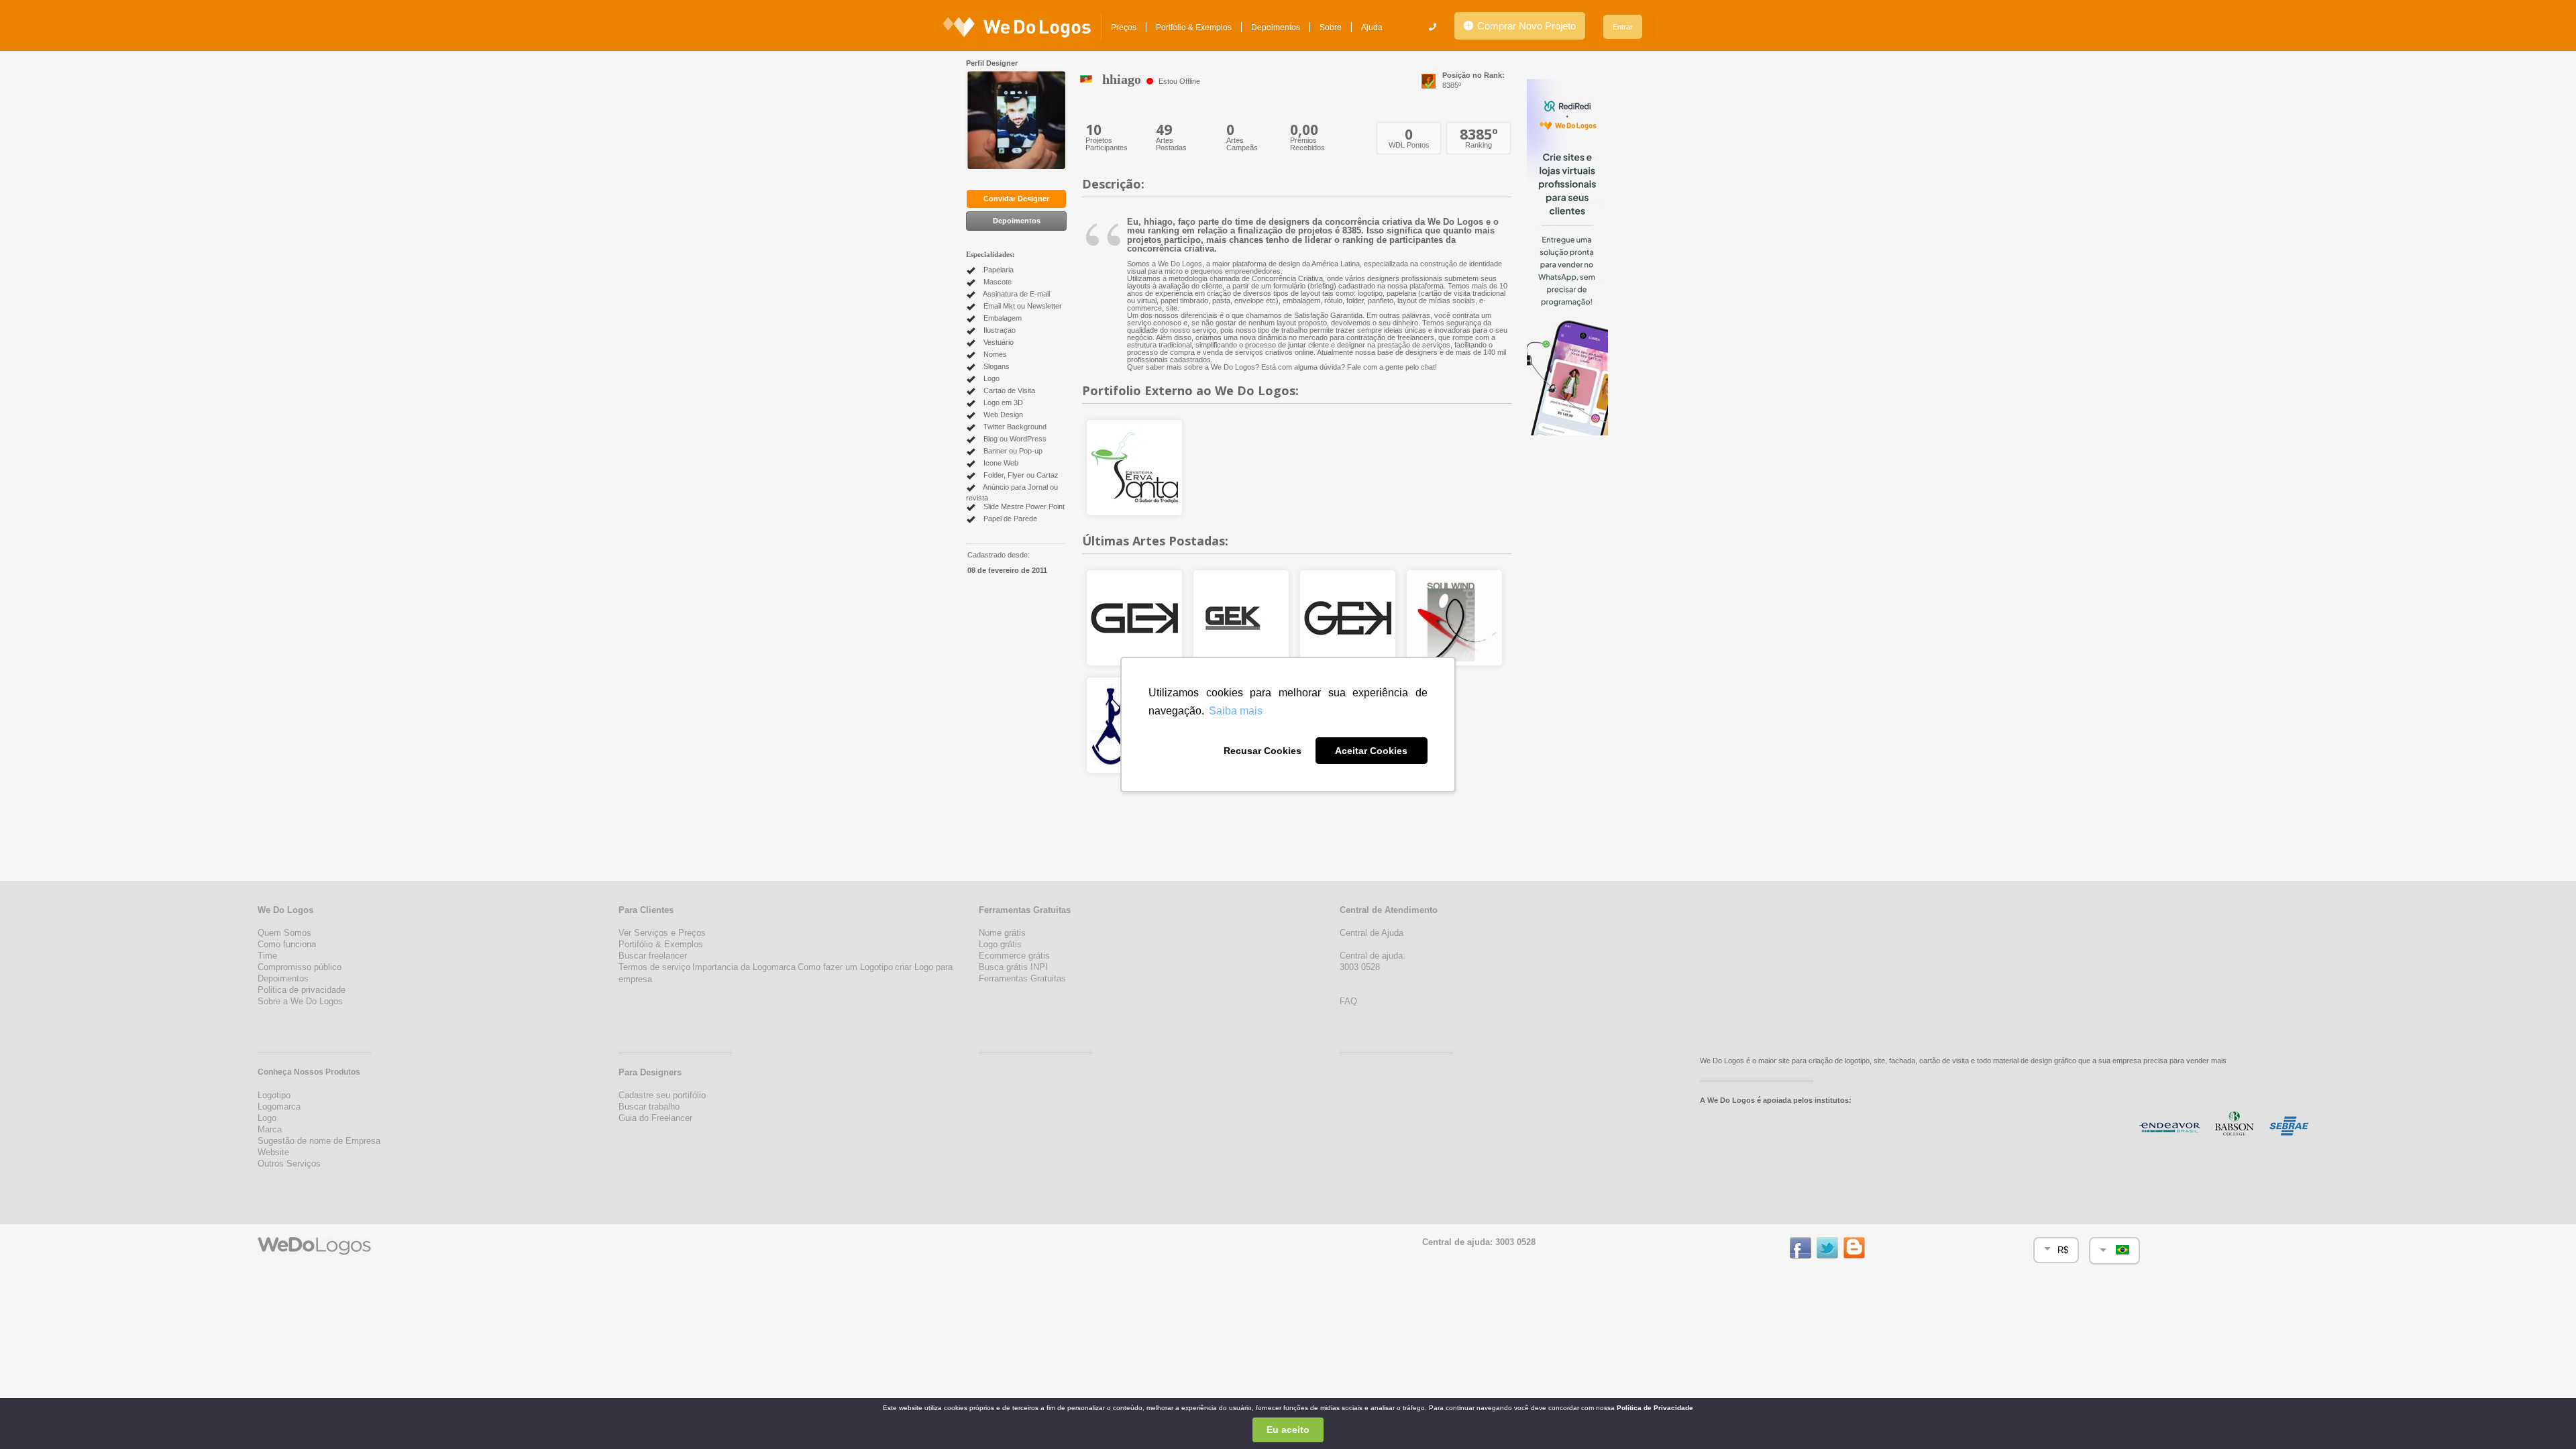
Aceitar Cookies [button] (1371, 751)
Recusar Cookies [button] (1263, 751)
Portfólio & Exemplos (1194, 28)
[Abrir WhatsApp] (34, 1415)
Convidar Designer (1016, 199)
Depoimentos (1276, 28)
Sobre (1331, 28)
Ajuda (1372, 28)
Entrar (1623, 27)
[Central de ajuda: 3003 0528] (1433, 27)
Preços (1124, 28)
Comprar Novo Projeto (1525, 26)
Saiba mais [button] (1236, 711)
